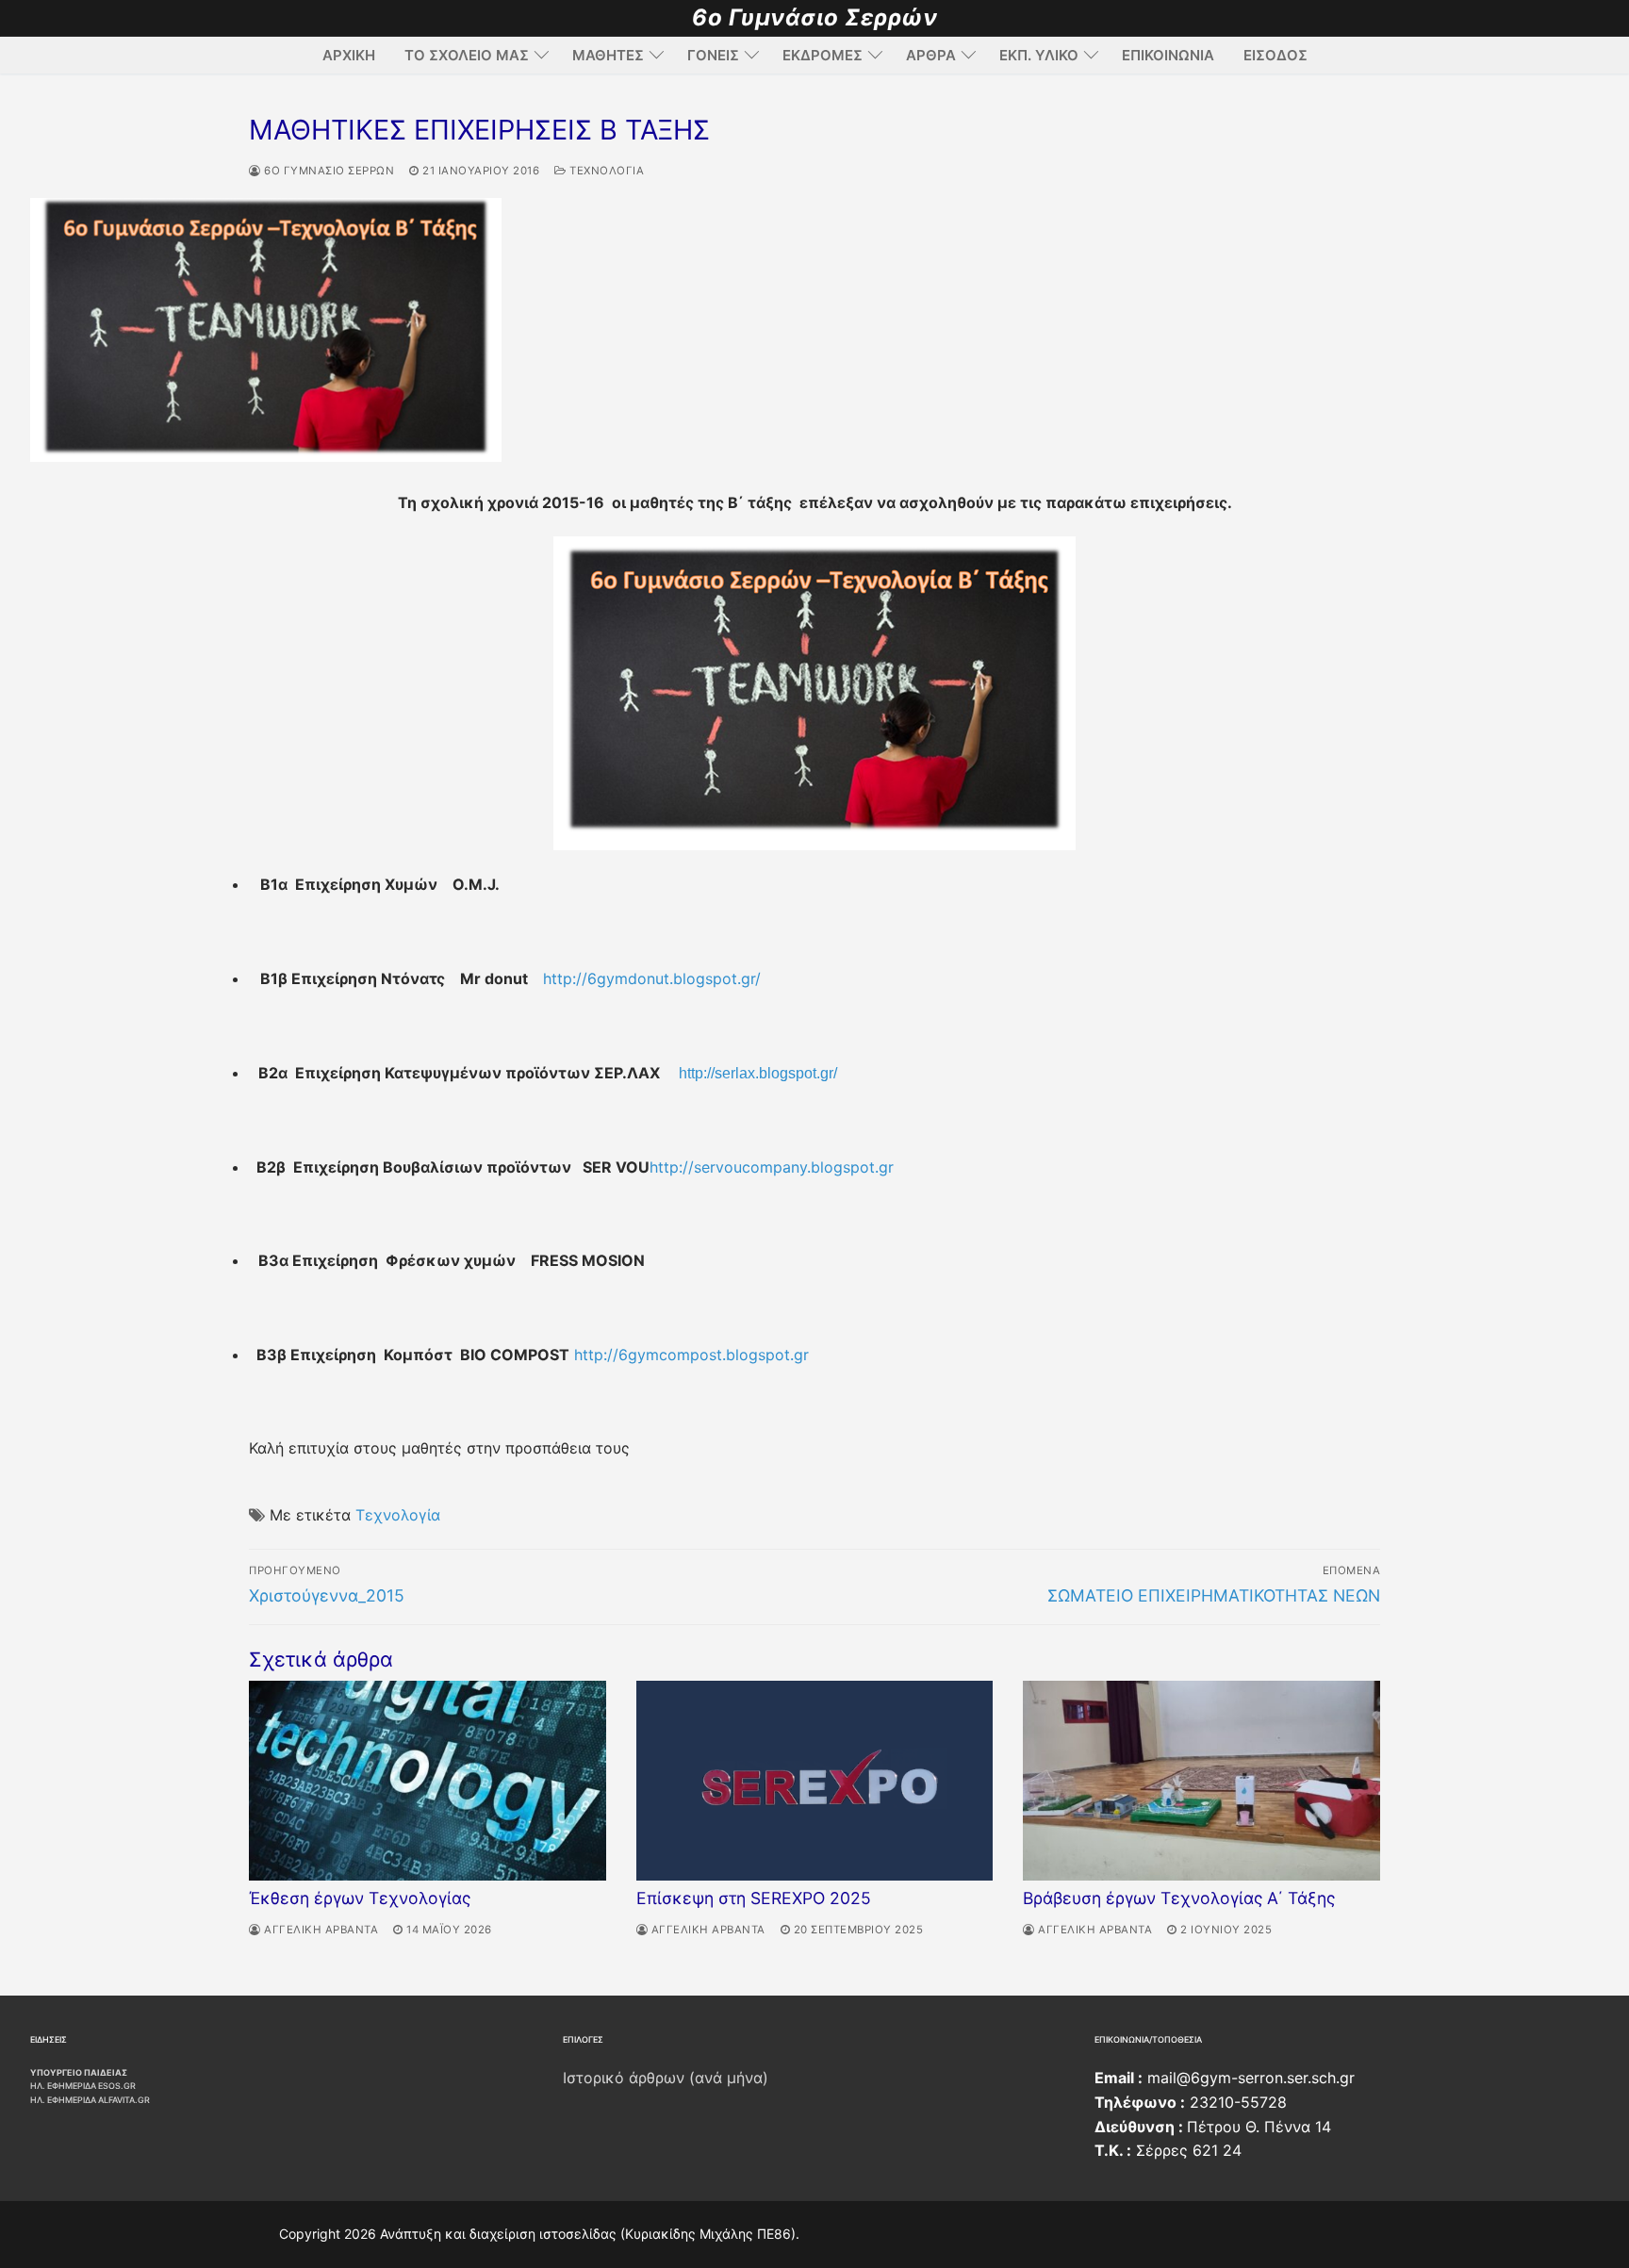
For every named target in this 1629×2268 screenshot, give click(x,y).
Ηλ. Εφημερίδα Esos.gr (83, 2086)
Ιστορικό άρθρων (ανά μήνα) (666, 2078)
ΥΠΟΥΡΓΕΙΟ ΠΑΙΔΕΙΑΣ (79, 2072)
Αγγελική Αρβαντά (320, 1930)
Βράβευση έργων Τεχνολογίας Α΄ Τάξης (1179, 1898)
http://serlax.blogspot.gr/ (758, 1073)
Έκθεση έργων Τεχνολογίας (360, 1898)
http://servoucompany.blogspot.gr (772, 1167)
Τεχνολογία (605, 171)
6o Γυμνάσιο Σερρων (328, 171)
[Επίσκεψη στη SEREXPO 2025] (815, 1781)
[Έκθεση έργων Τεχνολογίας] (428, 1781)
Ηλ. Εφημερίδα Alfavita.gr (90, 2100)
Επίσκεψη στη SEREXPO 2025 (754, 1898)
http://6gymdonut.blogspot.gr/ (652, 978)
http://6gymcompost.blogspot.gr (691, 1355)
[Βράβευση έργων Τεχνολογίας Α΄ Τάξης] (1201, 1781)
